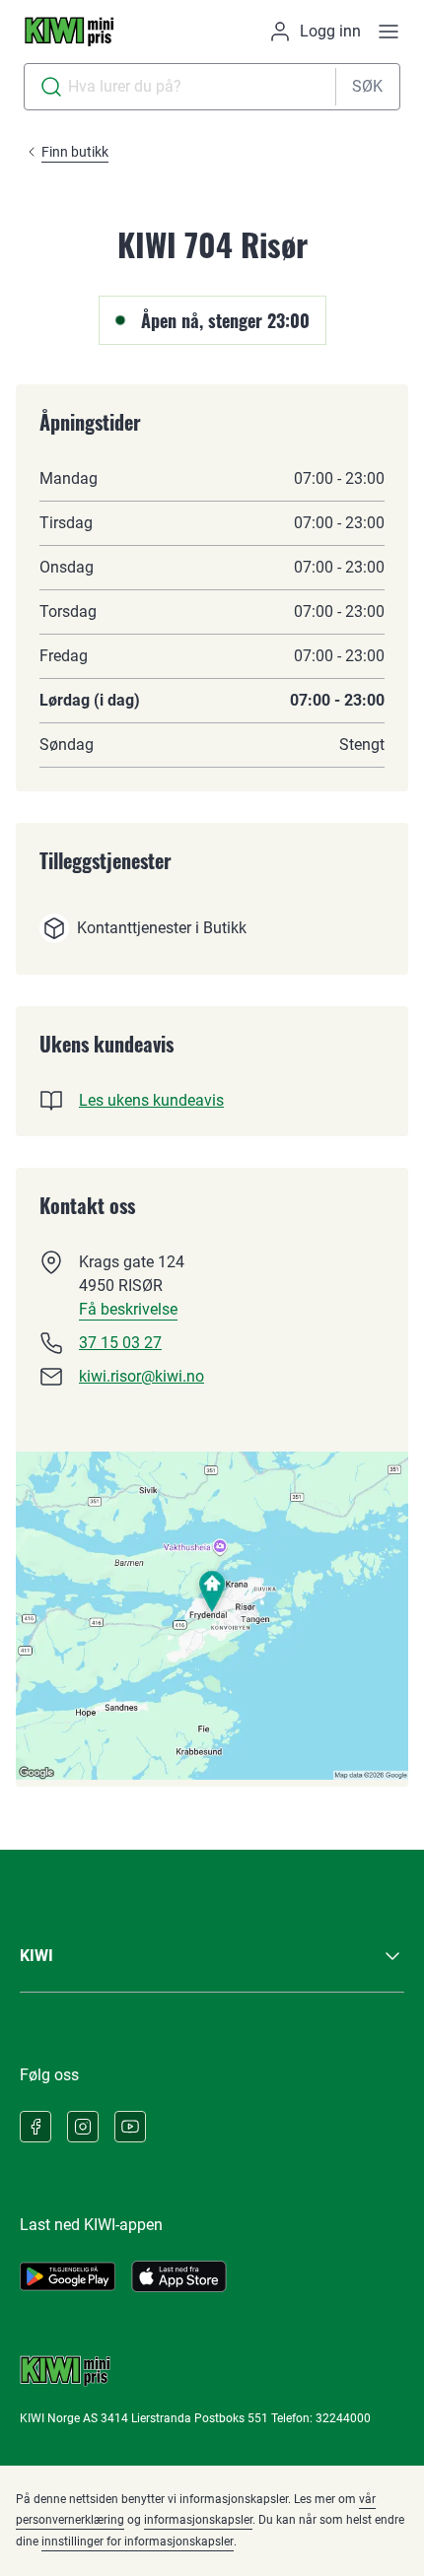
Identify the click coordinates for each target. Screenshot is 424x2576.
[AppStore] (179, 2276)
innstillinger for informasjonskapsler (138, 2542)
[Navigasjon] (389, 32)
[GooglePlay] (68, 2276)
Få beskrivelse (128, 1309)
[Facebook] (35, 2127)
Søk (367, 86)
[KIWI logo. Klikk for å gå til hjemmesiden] (69, 32)
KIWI (36, 1956)
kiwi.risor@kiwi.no (141, 1376)
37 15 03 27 (120, 1343)
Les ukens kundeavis (151, 1100)
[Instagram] (83, 2127)
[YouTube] (130, 2127)
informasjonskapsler (198, 2520)
